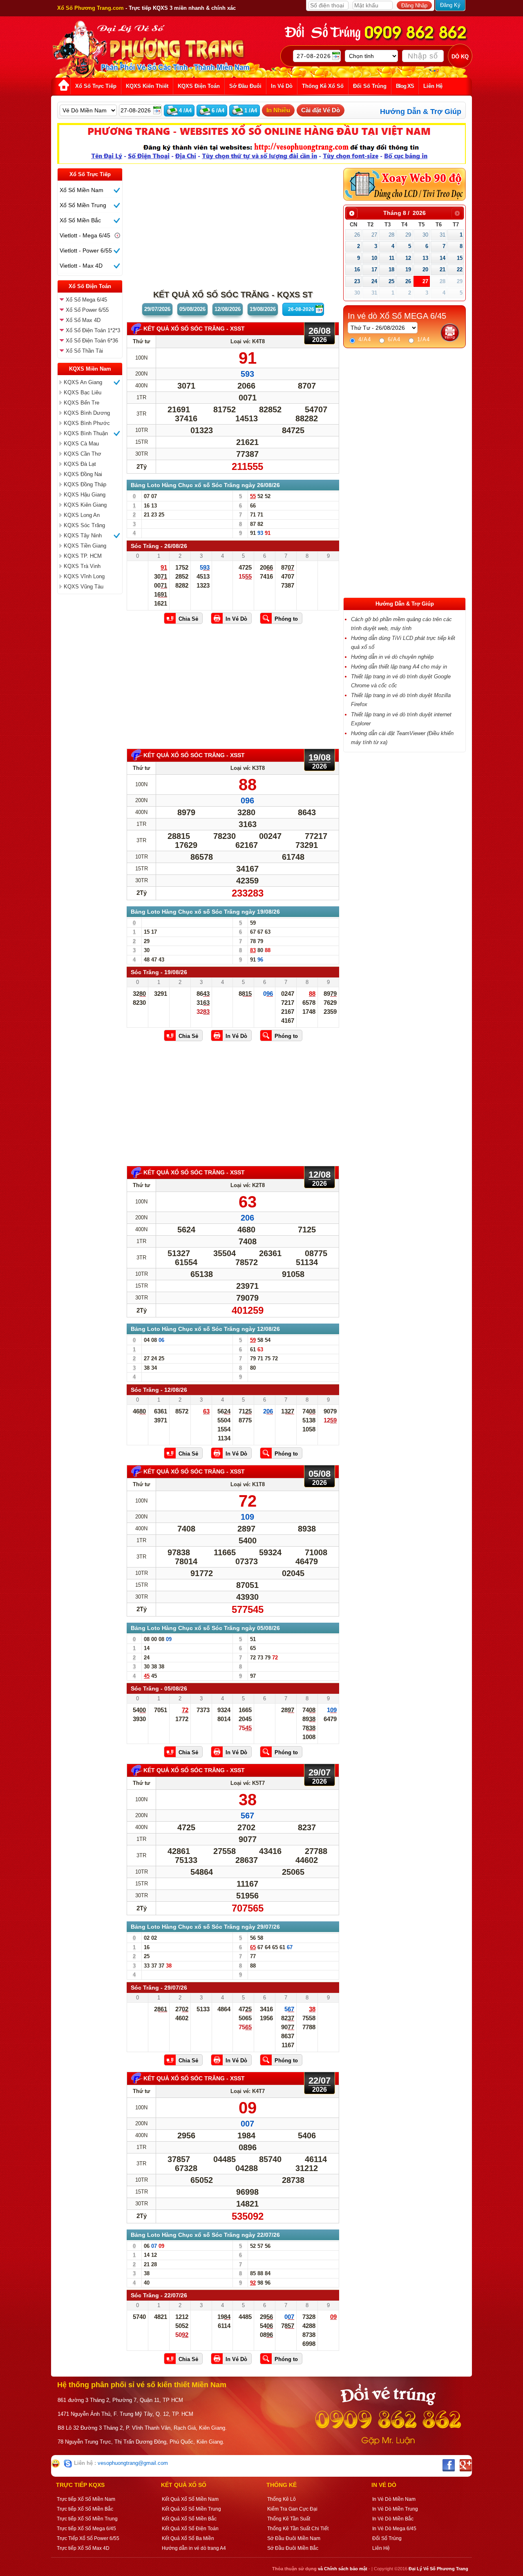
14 (443, 258)
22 (460, 269)
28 (391, 235)
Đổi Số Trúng (387, 2538)
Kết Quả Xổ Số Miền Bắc (189, 2519)
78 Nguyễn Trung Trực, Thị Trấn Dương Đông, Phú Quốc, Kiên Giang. (141, 2442)
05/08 (192, 309)
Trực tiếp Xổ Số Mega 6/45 (86, 2529)
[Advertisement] (90, 721)
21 (443, 269)
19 (408, 269)
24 (374, 281)
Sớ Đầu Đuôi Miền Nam (294, 2538)
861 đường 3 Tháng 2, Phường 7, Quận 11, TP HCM (120, 2400)
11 (392, 258)
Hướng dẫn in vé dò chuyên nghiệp (392, 657)
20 (425, 269)
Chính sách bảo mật (346, 2569)
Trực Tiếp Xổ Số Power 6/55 (88, 2538)
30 (425, 235)
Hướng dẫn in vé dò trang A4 (194, 2548)
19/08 (263, 309)
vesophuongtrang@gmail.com (133, 2463)
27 (374, 235)
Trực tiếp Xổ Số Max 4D (83, 2548)
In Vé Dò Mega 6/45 (394, 2529)
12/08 (228, 309)
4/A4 (364, 339)
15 (460, 258)
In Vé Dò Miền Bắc (393, 2519)
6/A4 (393, 339)
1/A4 (422, 339)
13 (425, 258)
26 (357, 235)
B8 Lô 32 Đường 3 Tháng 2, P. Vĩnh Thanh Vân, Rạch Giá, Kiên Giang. (142, 2428)
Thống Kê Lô (282, 2499)
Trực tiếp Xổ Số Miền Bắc (85, 2509)
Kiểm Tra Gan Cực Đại (292, 2509)
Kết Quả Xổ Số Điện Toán (190, 2529)
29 (408, 235)
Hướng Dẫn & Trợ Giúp (421, 112)
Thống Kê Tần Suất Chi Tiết (298, 2529)
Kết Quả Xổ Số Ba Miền (188, 2538)
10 (374, 258)
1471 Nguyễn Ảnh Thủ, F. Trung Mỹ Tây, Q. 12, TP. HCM (125, 2414)
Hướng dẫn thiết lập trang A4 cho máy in (399, 667)
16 (357, 269)
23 (357, 281)
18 (391, 269)
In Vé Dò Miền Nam (394, 2499)
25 (391, 281)
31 (443, 235)
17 (374, 269)
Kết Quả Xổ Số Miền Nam (190, 2499)
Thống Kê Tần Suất (289, 2519)
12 (408, 258)
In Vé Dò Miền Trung (395, 2509)
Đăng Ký (450, 5)
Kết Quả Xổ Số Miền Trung (191, 2509)
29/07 (157, 309)
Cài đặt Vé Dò (321, 110)
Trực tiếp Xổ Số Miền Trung (87, 2519)
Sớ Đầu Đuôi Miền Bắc (293, 2548)
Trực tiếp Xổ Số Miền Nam (86, 2499)
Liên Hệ (381, 2548)
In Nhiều (278, 110)
